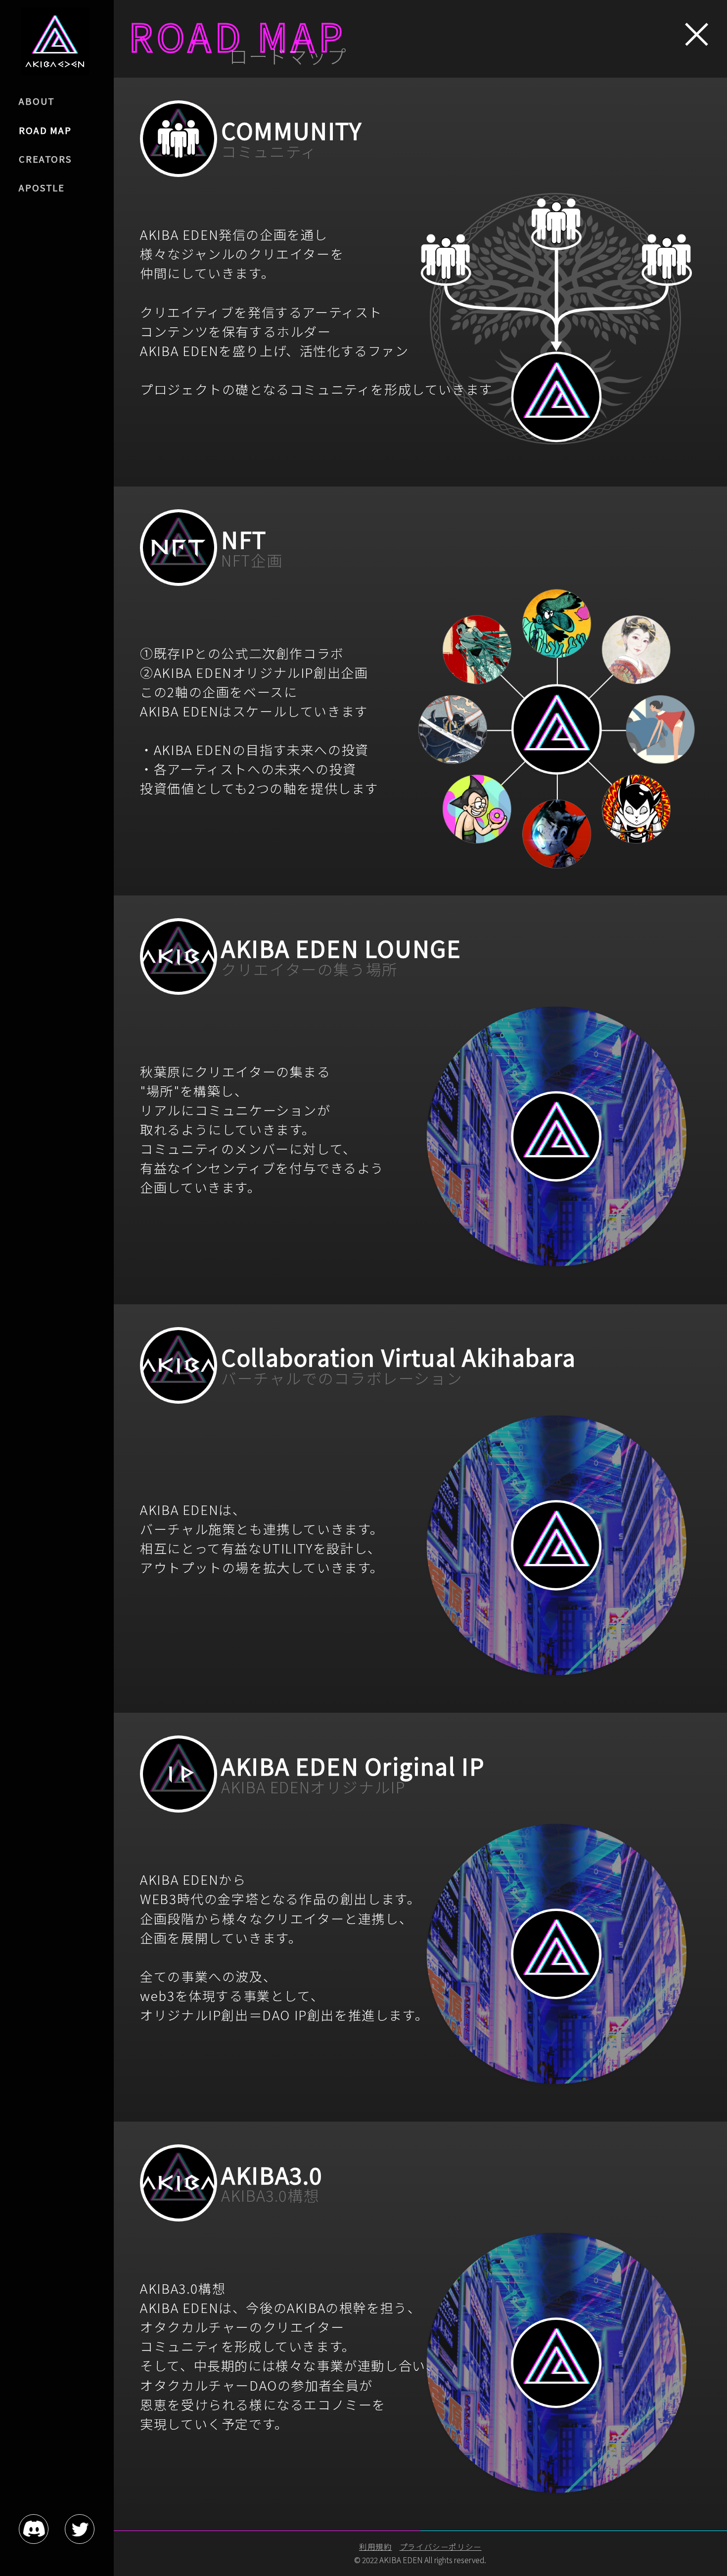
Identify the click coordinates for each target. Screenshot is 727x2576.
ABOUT (37, 101)
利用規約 (375, 2546)
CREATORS (45, 159)
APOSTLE (42, 187)
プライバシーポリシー (441, 2546)
